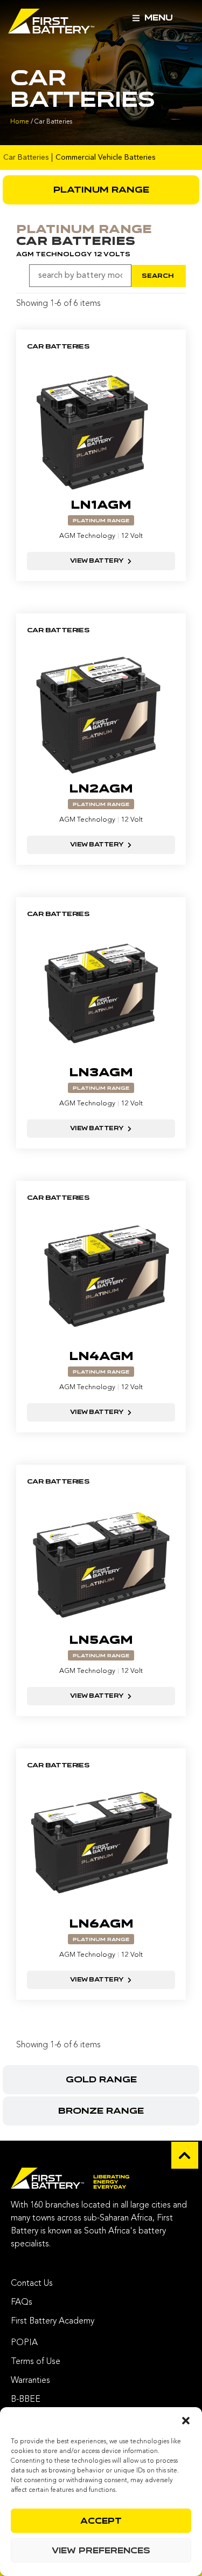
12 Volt (132, 536)
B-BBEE (26, 2400)
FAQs (22, 2302)
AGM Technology (87, 536)
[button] (186, 2421)
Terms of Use (36, 2362)
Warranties (30, 2381)
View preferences (101, 2551)
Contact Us (32, 2284)
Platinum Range (101, 521)
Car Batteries (26, 158)
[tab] (101, 190)
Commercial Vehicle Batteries (105, 158)
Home (20, 122)
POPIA (24, 2343)
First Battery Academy (53, 2321)
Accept (101, 2521)
